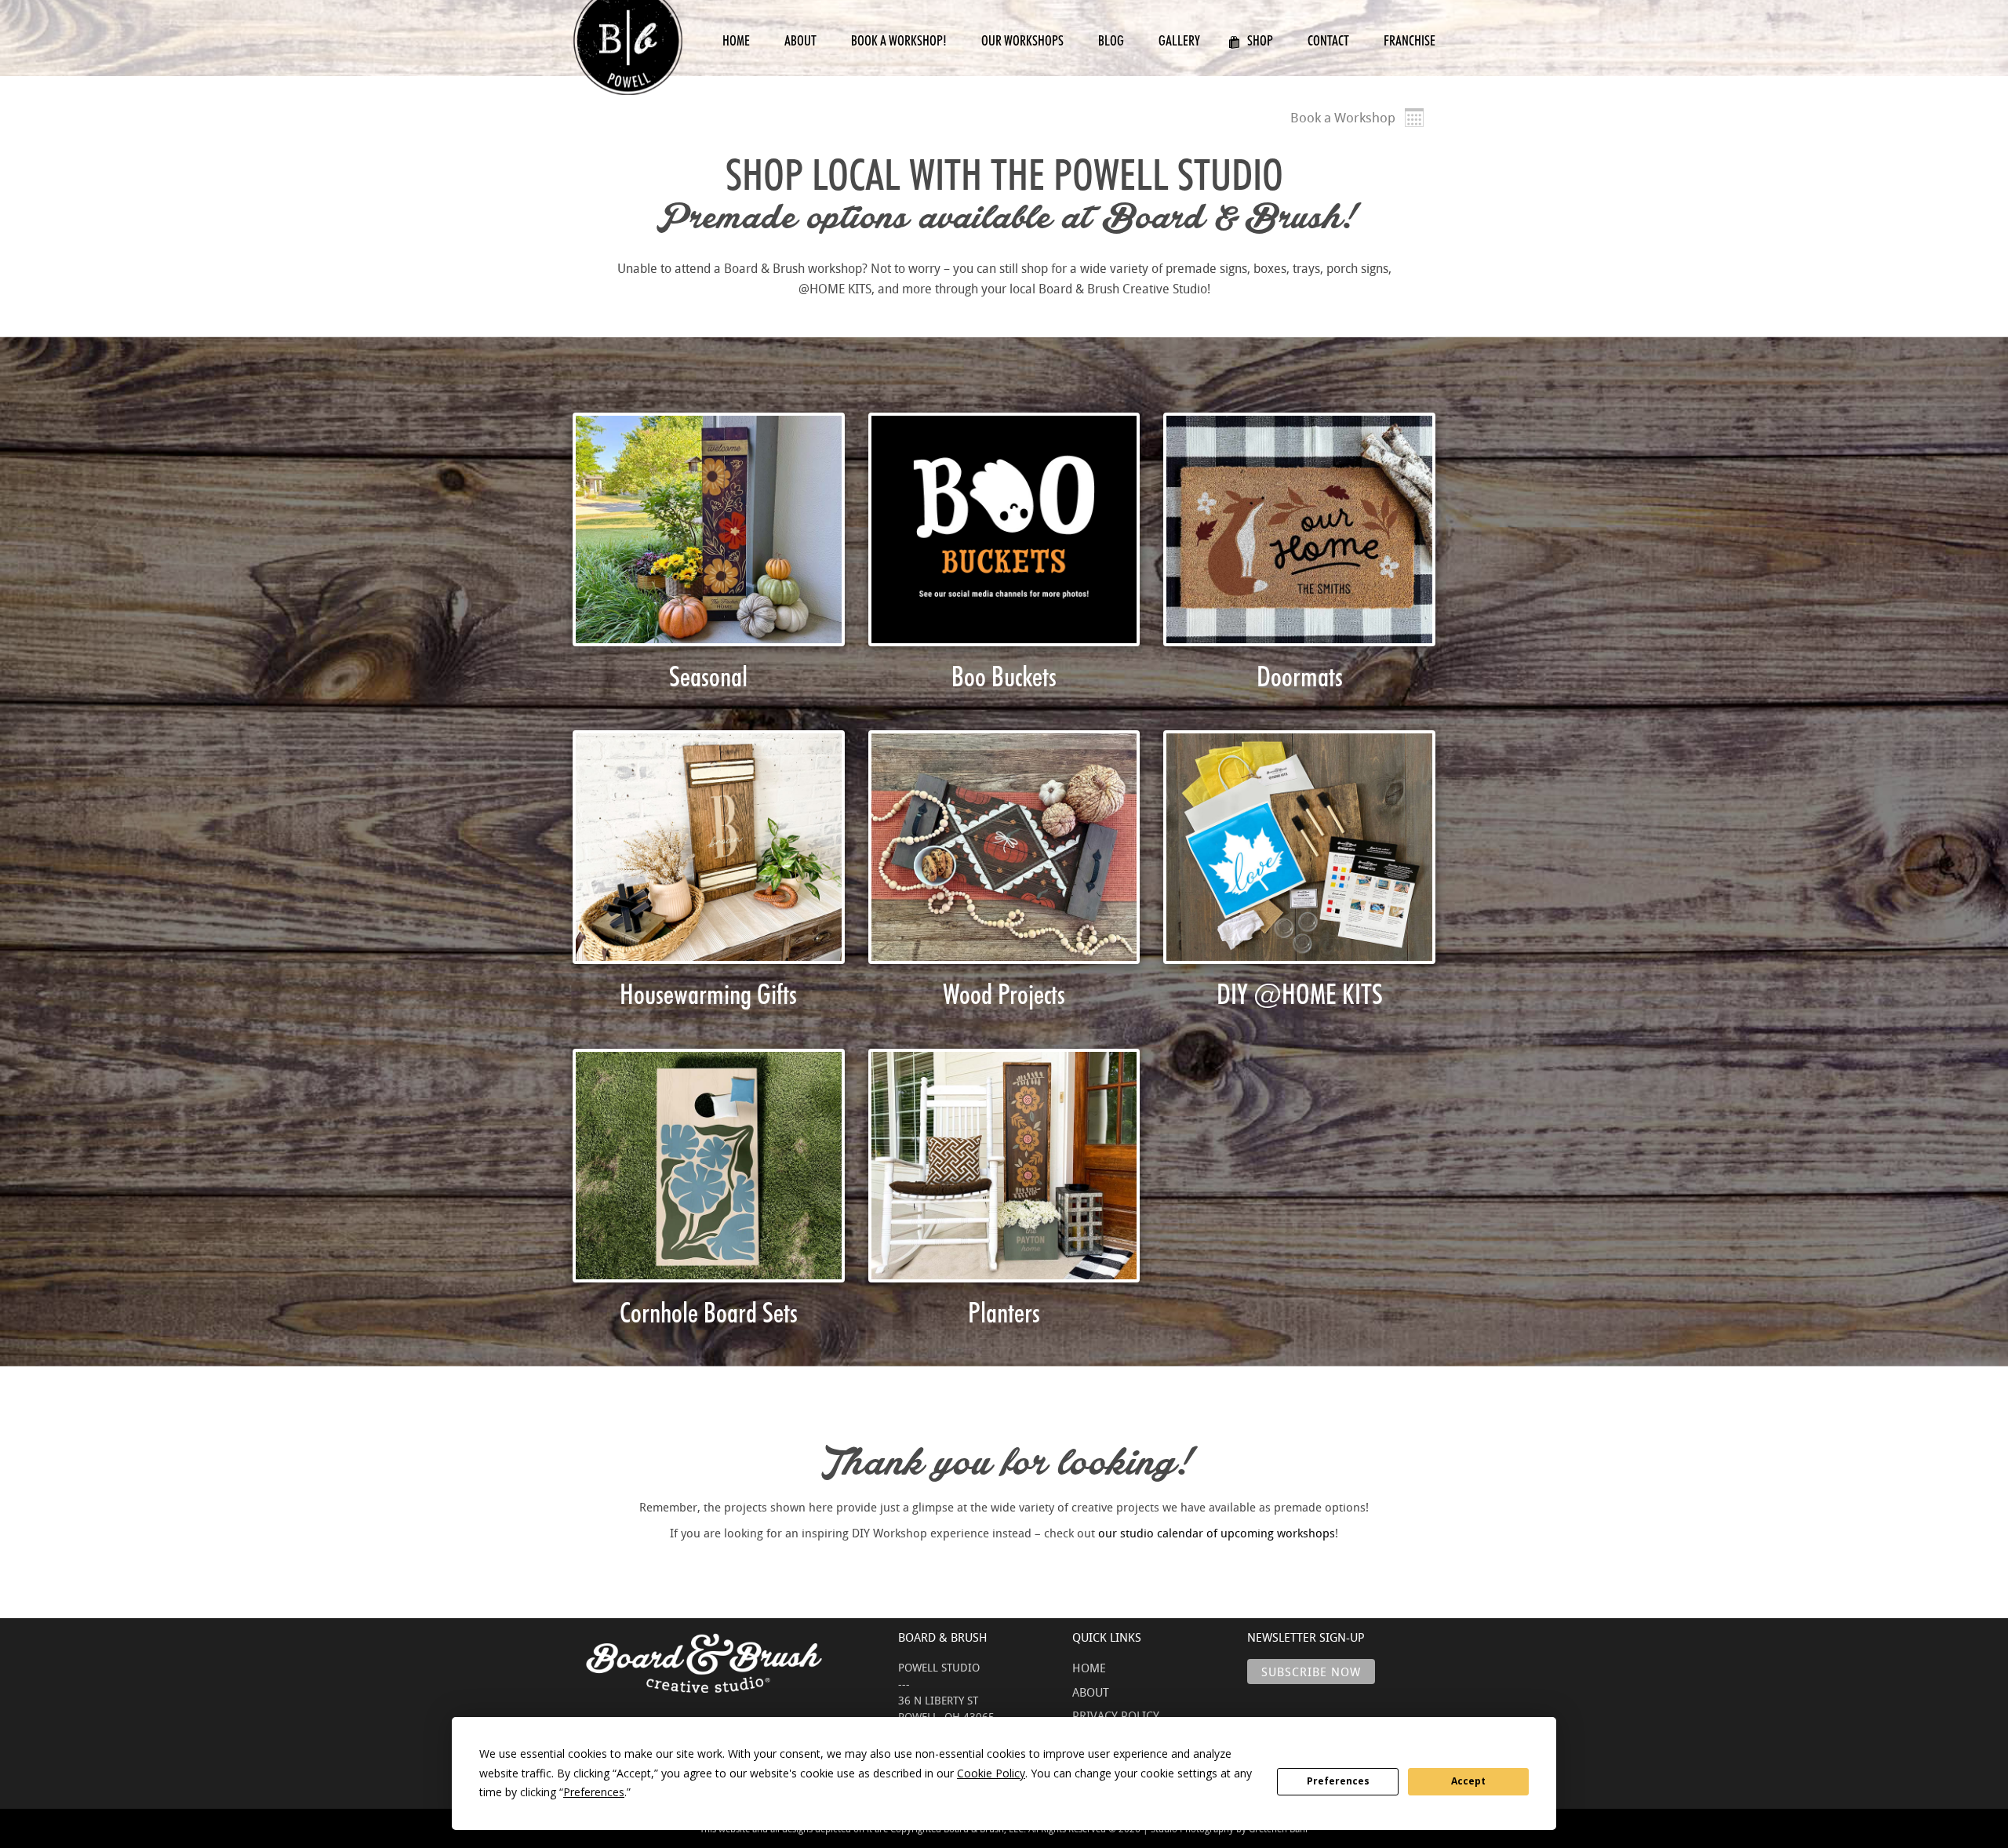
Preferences (1338, 1781)
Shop (1260, 40)
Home (736, 40)
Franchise (1410, 40)
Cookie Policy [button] (991, 1773)
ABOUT (1091, 1692)
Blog (1111, 40)
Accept (1468, 1781)
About (800, 40)
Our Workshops (1022, 40)
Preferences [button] (594, 1792)
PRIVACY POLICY (1116, 1715)
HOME (1089, 1668)
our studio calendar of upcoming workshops (1217, 1533)
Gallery (1179, 40)
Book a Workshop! (899, 40)
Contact (1328, 40)
